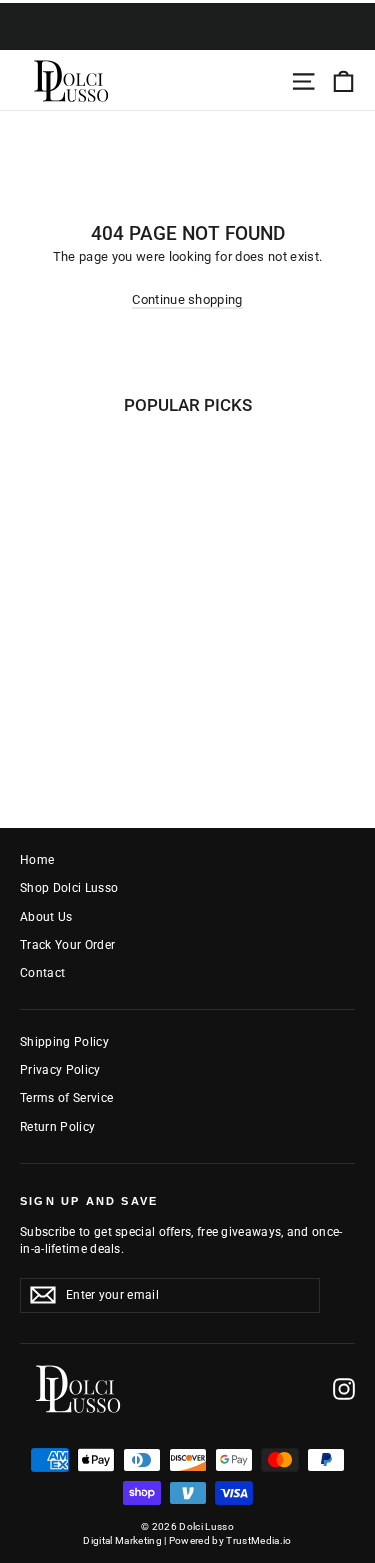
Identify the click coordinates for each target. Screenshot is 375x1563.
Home (37, 860)
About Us (46, 917)
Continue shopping (187, 299)
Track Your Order (67, 945)
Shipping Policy (64, 1042)
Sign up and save (89, 1201)
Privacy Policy (60, 1070)
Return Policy (57, 1127)
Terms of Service (66, 1098)
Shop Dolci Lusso (69, 888)
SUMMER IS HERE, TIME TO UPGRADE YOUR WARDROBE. (187, 13)
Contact (42, 973)
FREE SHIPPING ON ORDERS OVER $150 (188, 38)
